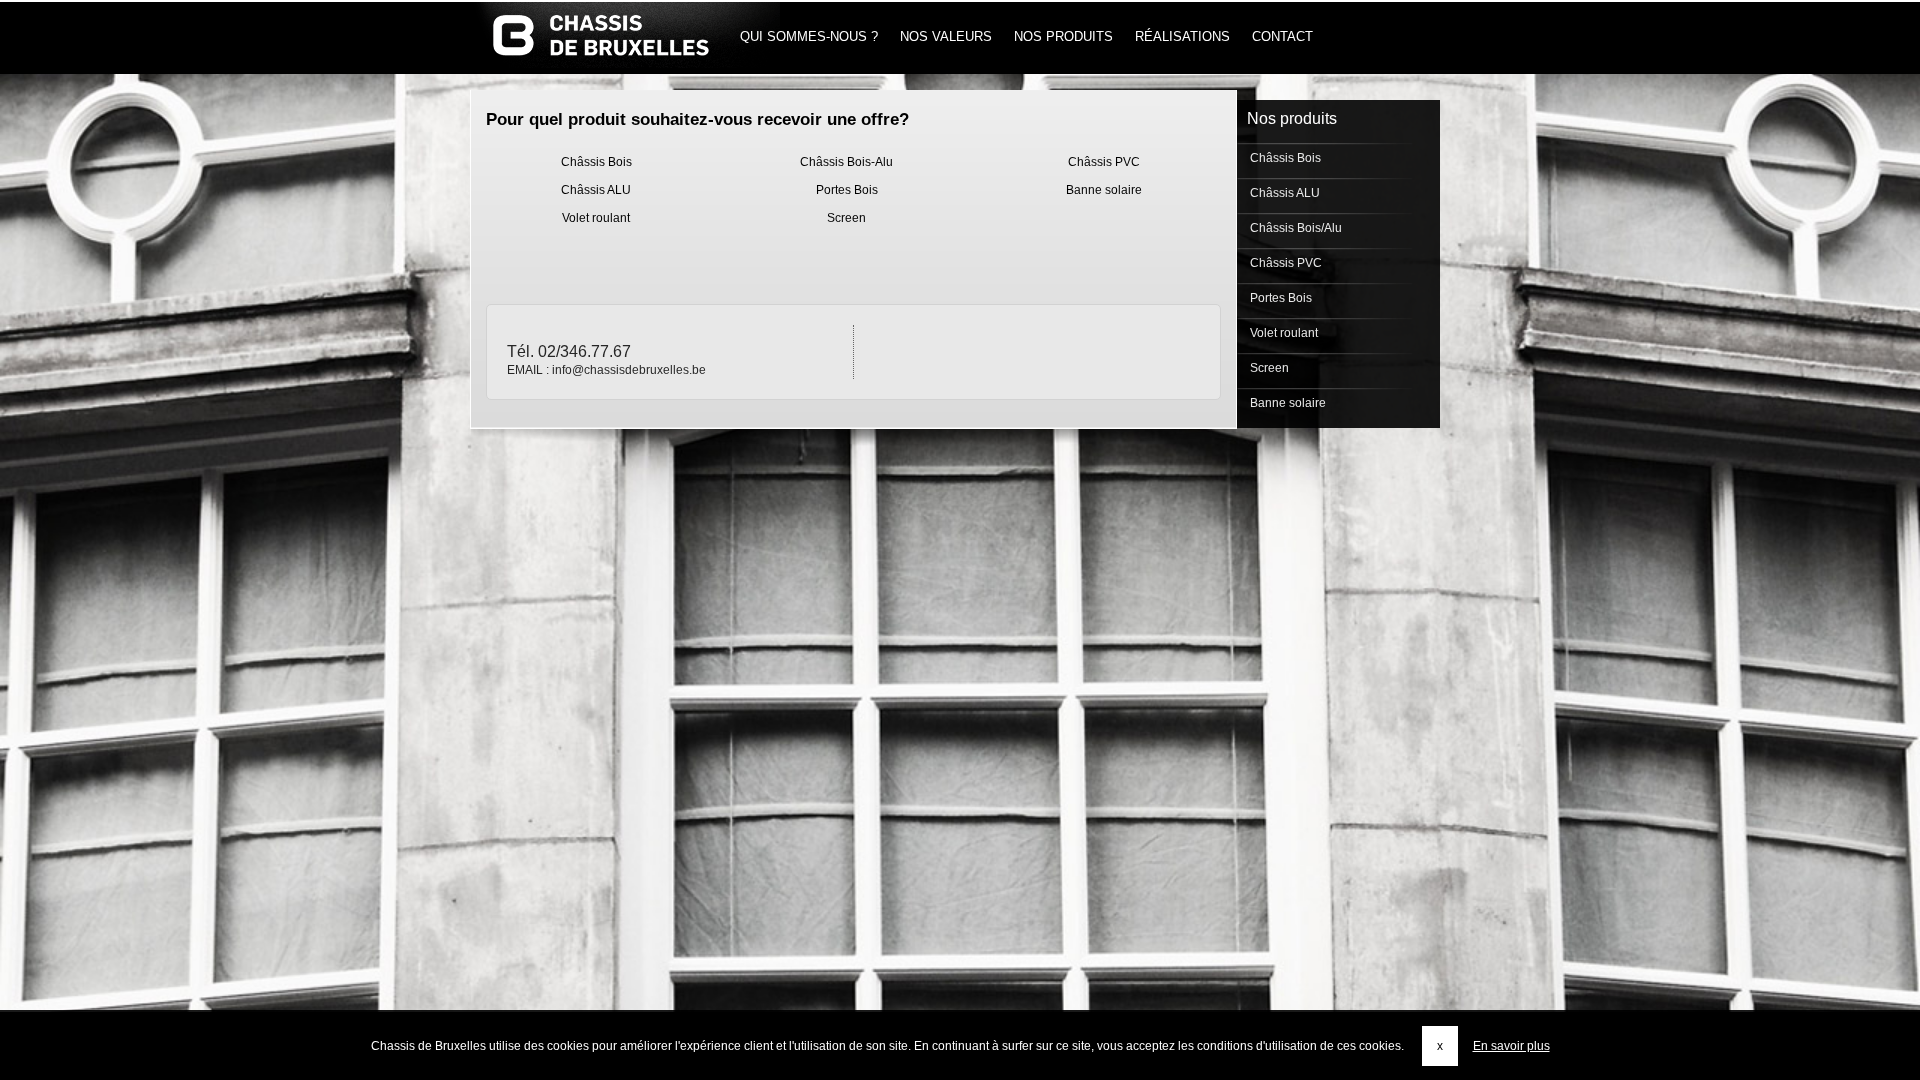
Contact (1282, 36)
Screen (846, 218)
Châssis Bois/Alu (1294, 228)
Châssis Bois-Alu (846, 162)
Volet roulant (596, 218)
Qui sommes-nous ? (809, 36)
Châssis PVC (1104, 162)
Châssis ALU (596, 190)
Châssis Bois (596, 162)
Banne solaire (1104, 190)
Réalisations (1182, 36)
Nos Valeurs (946, 36)
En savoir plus (1511, 1046)
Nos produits (1063, 36)
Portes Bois (847, 190)
